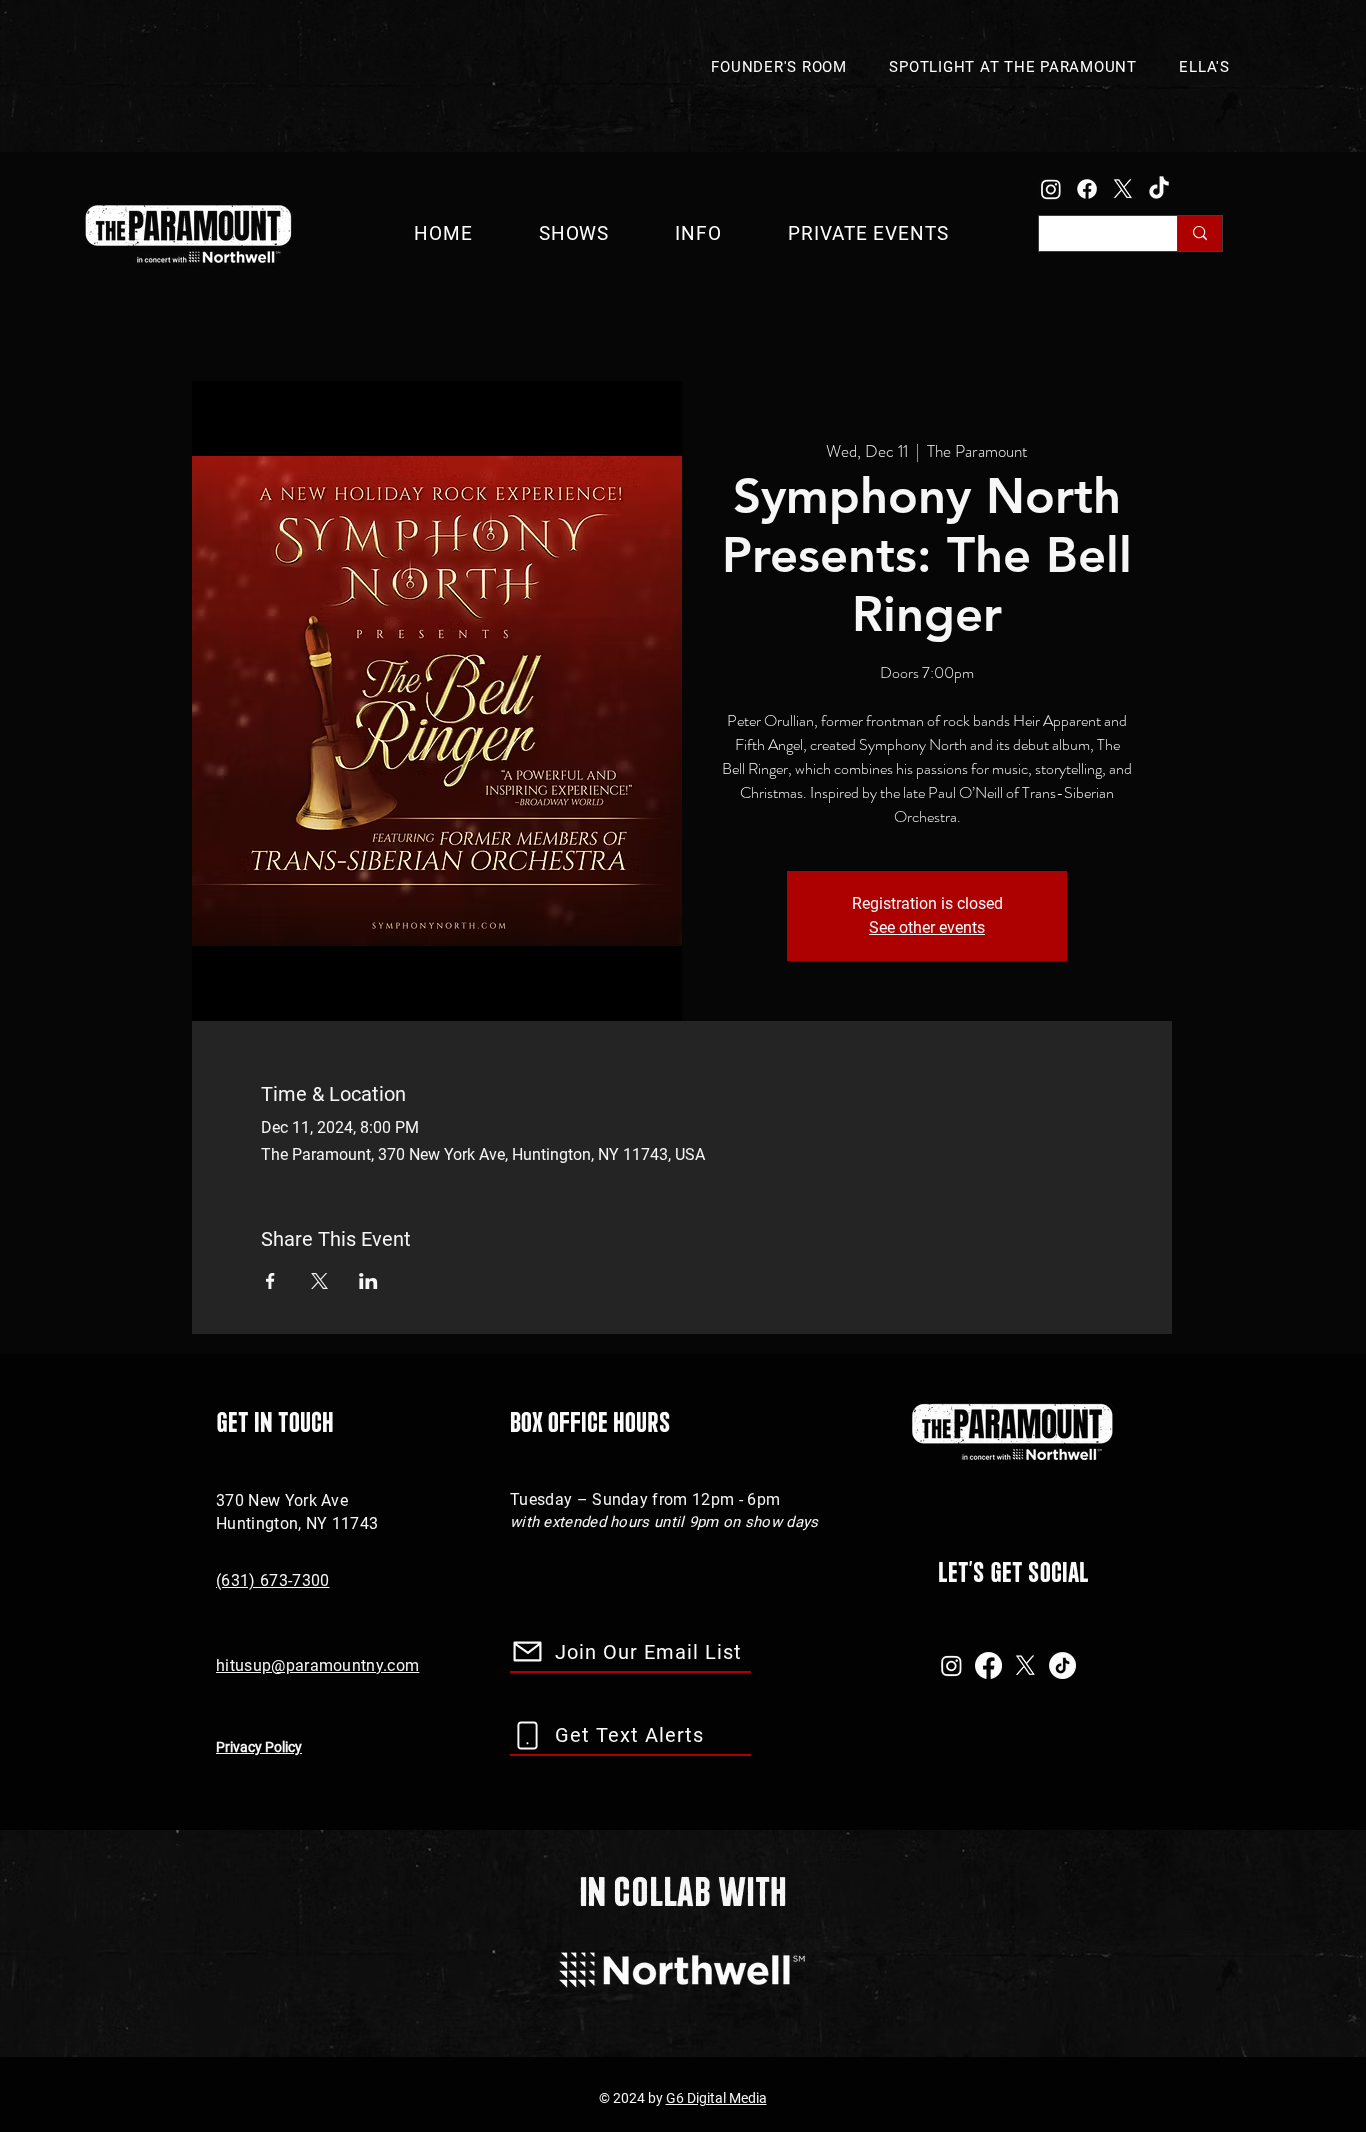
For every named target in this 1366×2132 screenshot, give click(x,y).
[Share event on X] (319, 1281)
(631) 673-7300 (272, 1580)
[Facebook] (1087, 189)
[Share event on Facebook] (270, 1281)
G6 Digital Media (716, 2098)
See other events (927, 927)
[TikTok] (1159, 189)
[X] (1123, 189)
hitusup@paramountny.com (317, 1665)
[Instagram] (1051, 189)
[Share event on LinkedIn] (368, 1281)
